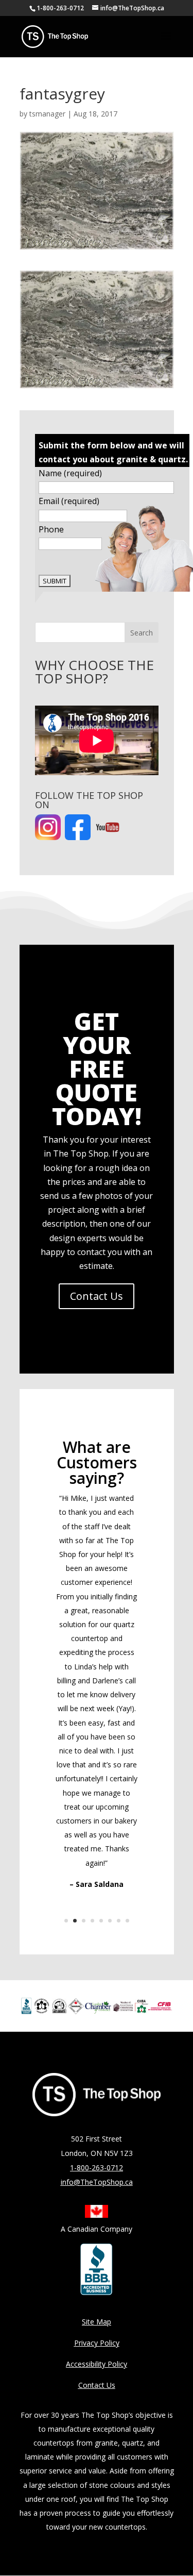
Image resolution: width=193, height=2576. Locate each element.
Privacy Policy (97, 2343)
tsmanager (47, 114)
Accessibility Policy (97, 2364)
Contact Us (97, 1296)
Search (142, 633)
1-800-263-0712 (60, 8)
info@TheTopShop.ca (97, 2182)
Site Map (97, 2322)
